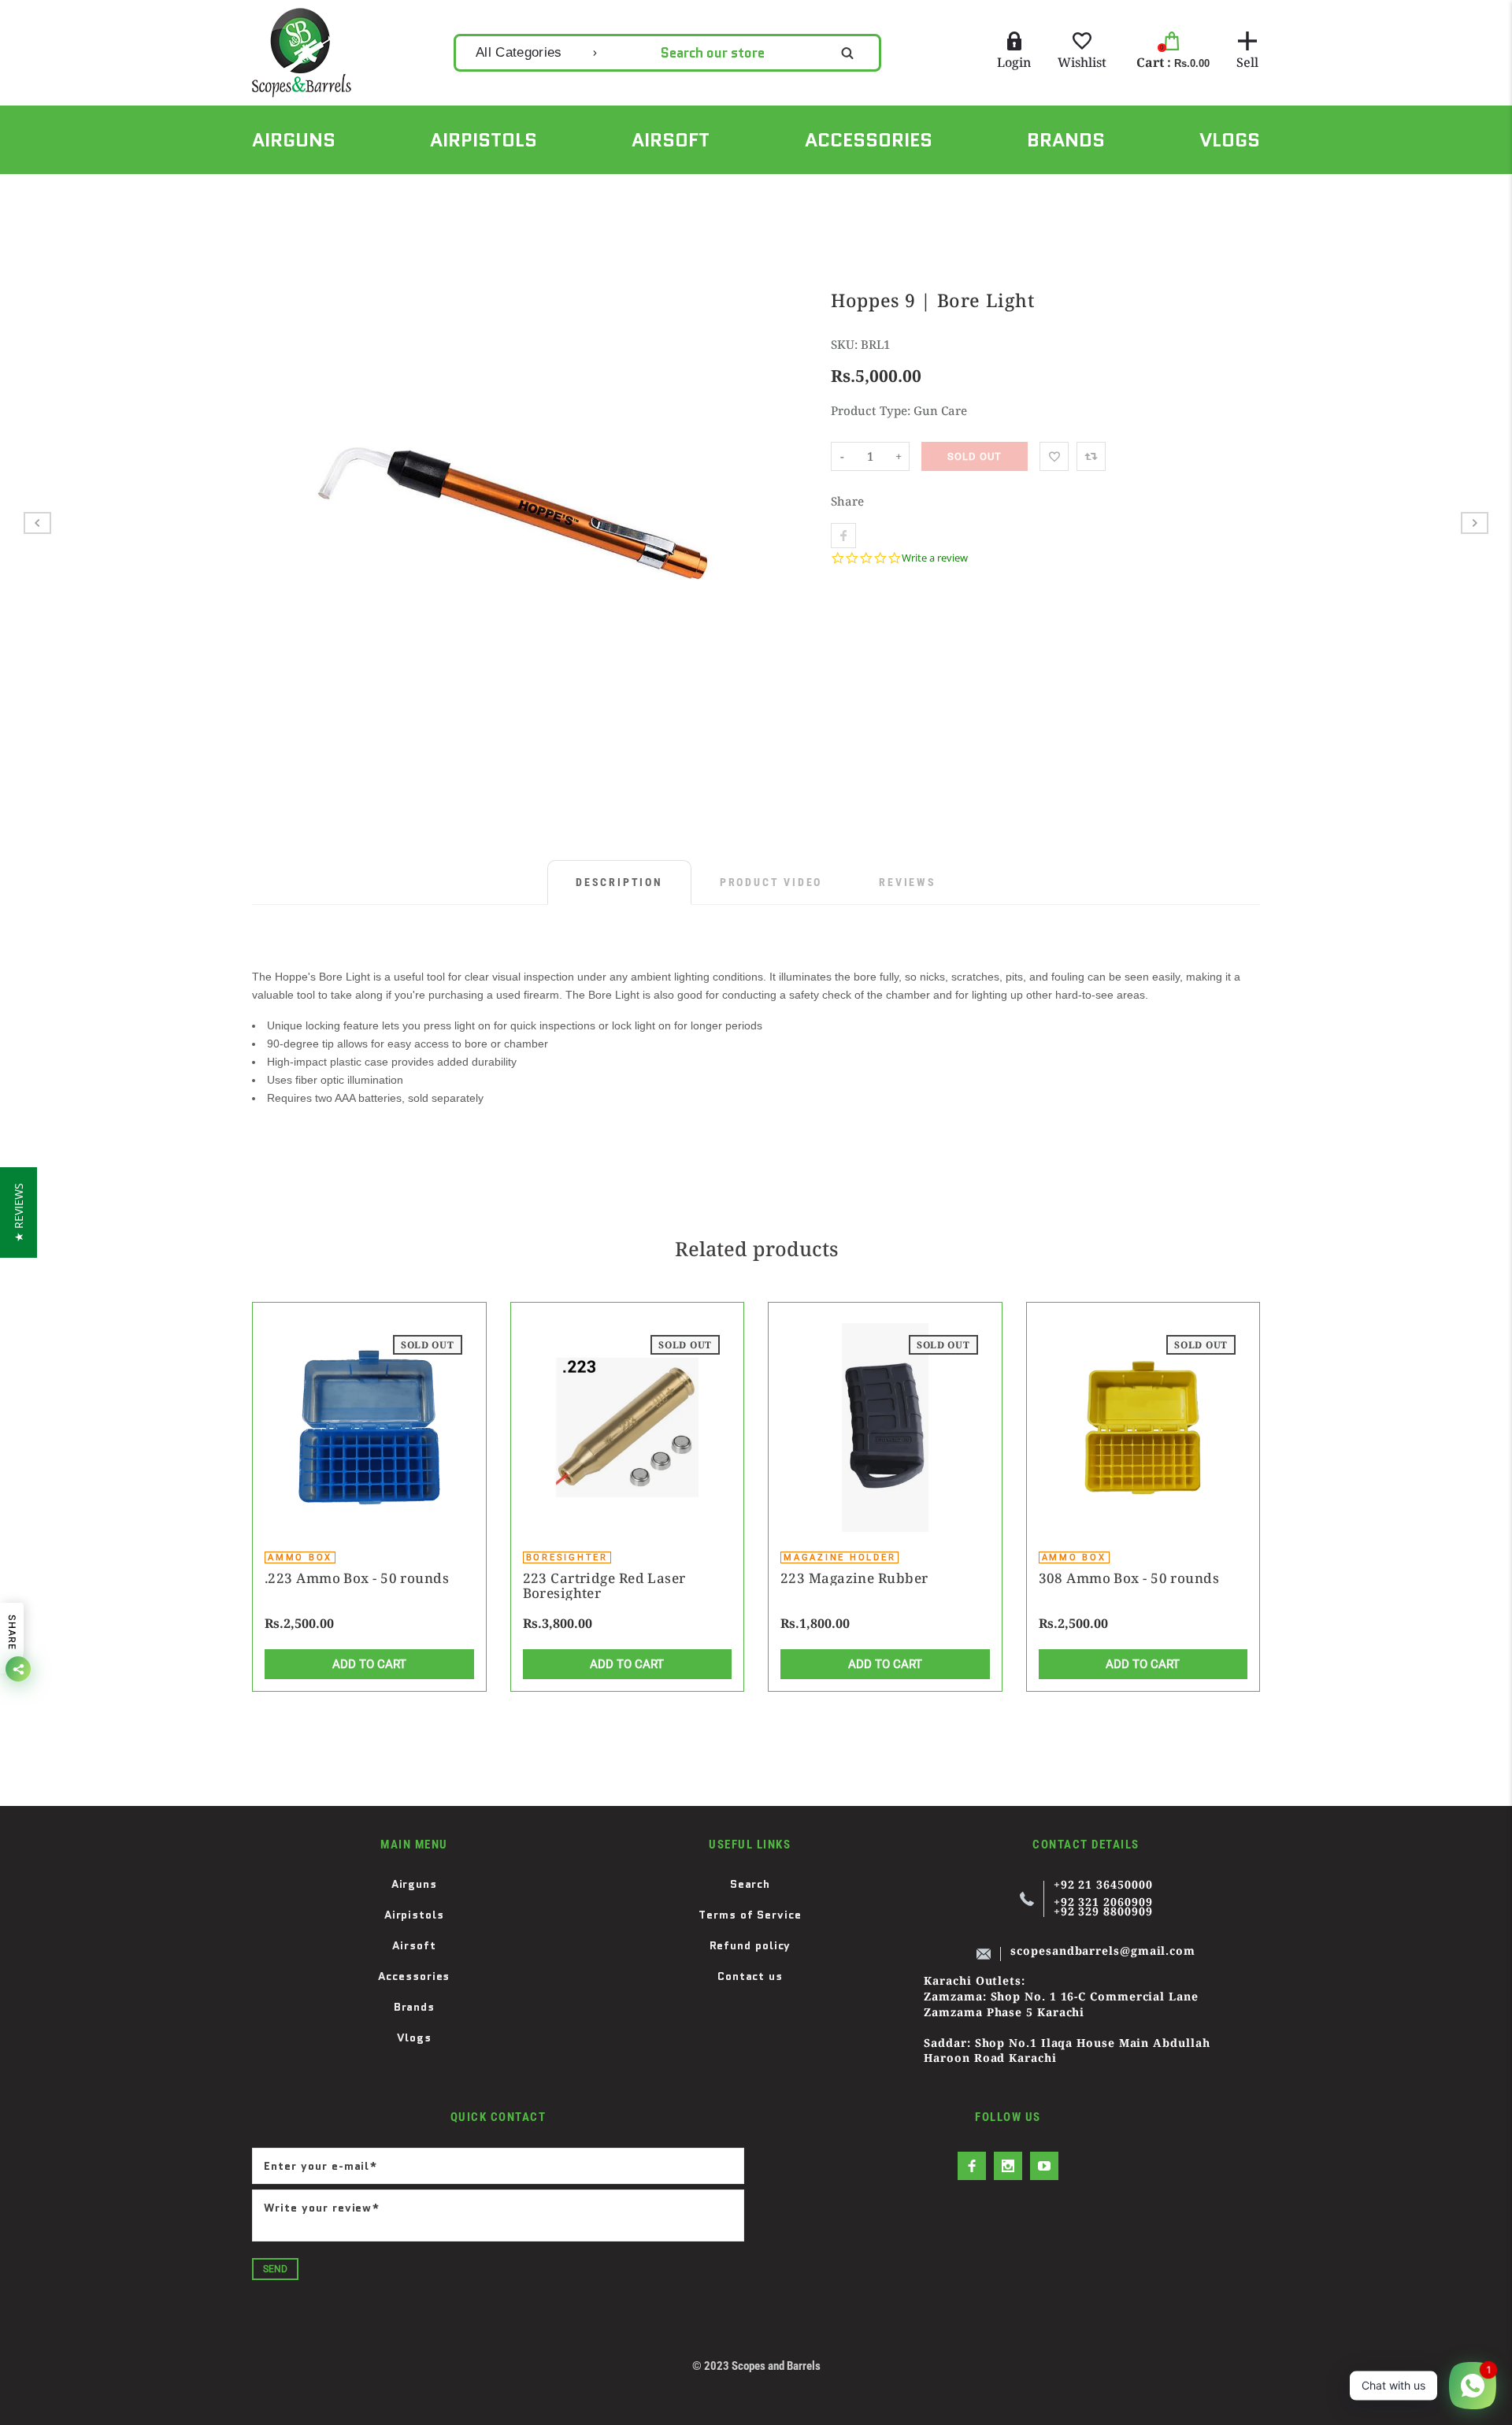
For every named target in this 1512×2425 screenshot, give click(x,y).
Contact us (750, 1976)
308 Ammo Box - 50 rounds (1129, 1578)
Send (275, 2269)
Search (750, 1884)
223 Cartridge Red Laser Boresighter (604, 1585)
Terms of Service (750, 1915)
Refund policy (750, 1945)
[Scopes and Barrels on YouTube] (1044, 2166)
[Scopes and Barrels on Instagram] (1008, 2166)
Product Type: (871, 410)
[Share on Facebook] (843, 536)
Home (267, 191)
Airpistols (414, 1915)
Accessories (414, 1976)
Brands (414, 2007)
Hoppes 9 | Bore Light (455, 191)
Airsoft (414, 1945)
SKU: (846, 344)
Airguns (414, 1884)
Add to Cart (369, 1664)
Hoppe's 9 (340, 191)
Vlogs (415, 2038)
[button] (19, 1212)
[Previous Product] (37, 523)
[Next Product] (1475, 523)
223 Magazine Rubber (854, 1578)
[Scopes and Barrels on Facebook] (972, 2166)
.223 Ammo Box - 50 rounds (357, 1578)
